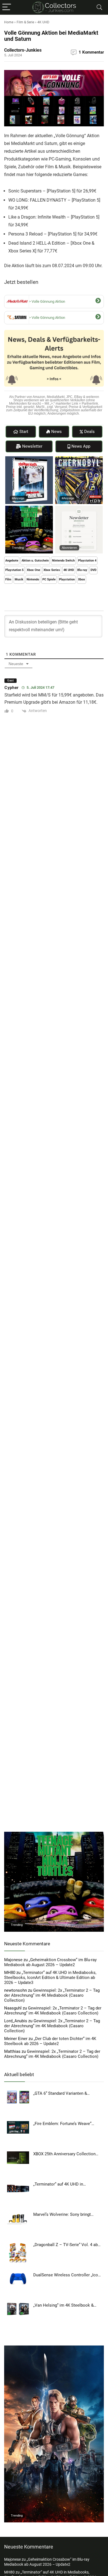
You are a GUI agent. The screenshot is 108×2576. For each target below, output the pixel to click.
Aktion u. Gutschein (35, 561)
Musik (19, 579)
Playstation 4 (87, 561)
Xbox (82, 579)
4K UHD (43, 22)
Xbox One (34, 570)
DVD (93, 570)
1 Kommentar (91, 52)
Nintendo (33, 579)
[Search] (99, 7)
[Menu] (7, 7)
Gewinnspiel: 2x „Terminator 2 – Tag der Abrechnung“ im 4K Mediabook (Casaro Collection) (52, 1995)
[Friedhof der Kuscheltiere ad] (29, 459)
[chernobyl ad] (79, 459)
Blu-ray (82, 570)
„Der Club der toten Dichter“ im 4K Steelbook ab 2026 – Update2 (50, 2041)
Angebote (12, 561)
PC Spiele (49, 579)
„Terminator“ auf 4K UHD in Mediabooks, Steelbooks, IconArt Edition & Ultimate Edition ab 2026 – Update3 (50, 1978)
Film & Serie (25, 22)
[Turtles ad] (29, 508)
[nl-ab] (79, 508)
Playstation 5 (14, 570)
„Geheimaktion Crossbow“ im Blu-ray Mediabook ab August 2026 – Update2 (50, 1962)
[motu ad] (54, 2348)
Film (8, 579)
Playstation (67, 579)
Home (9, 22)
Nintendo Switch (63, 561)
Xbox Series (52, 570)
